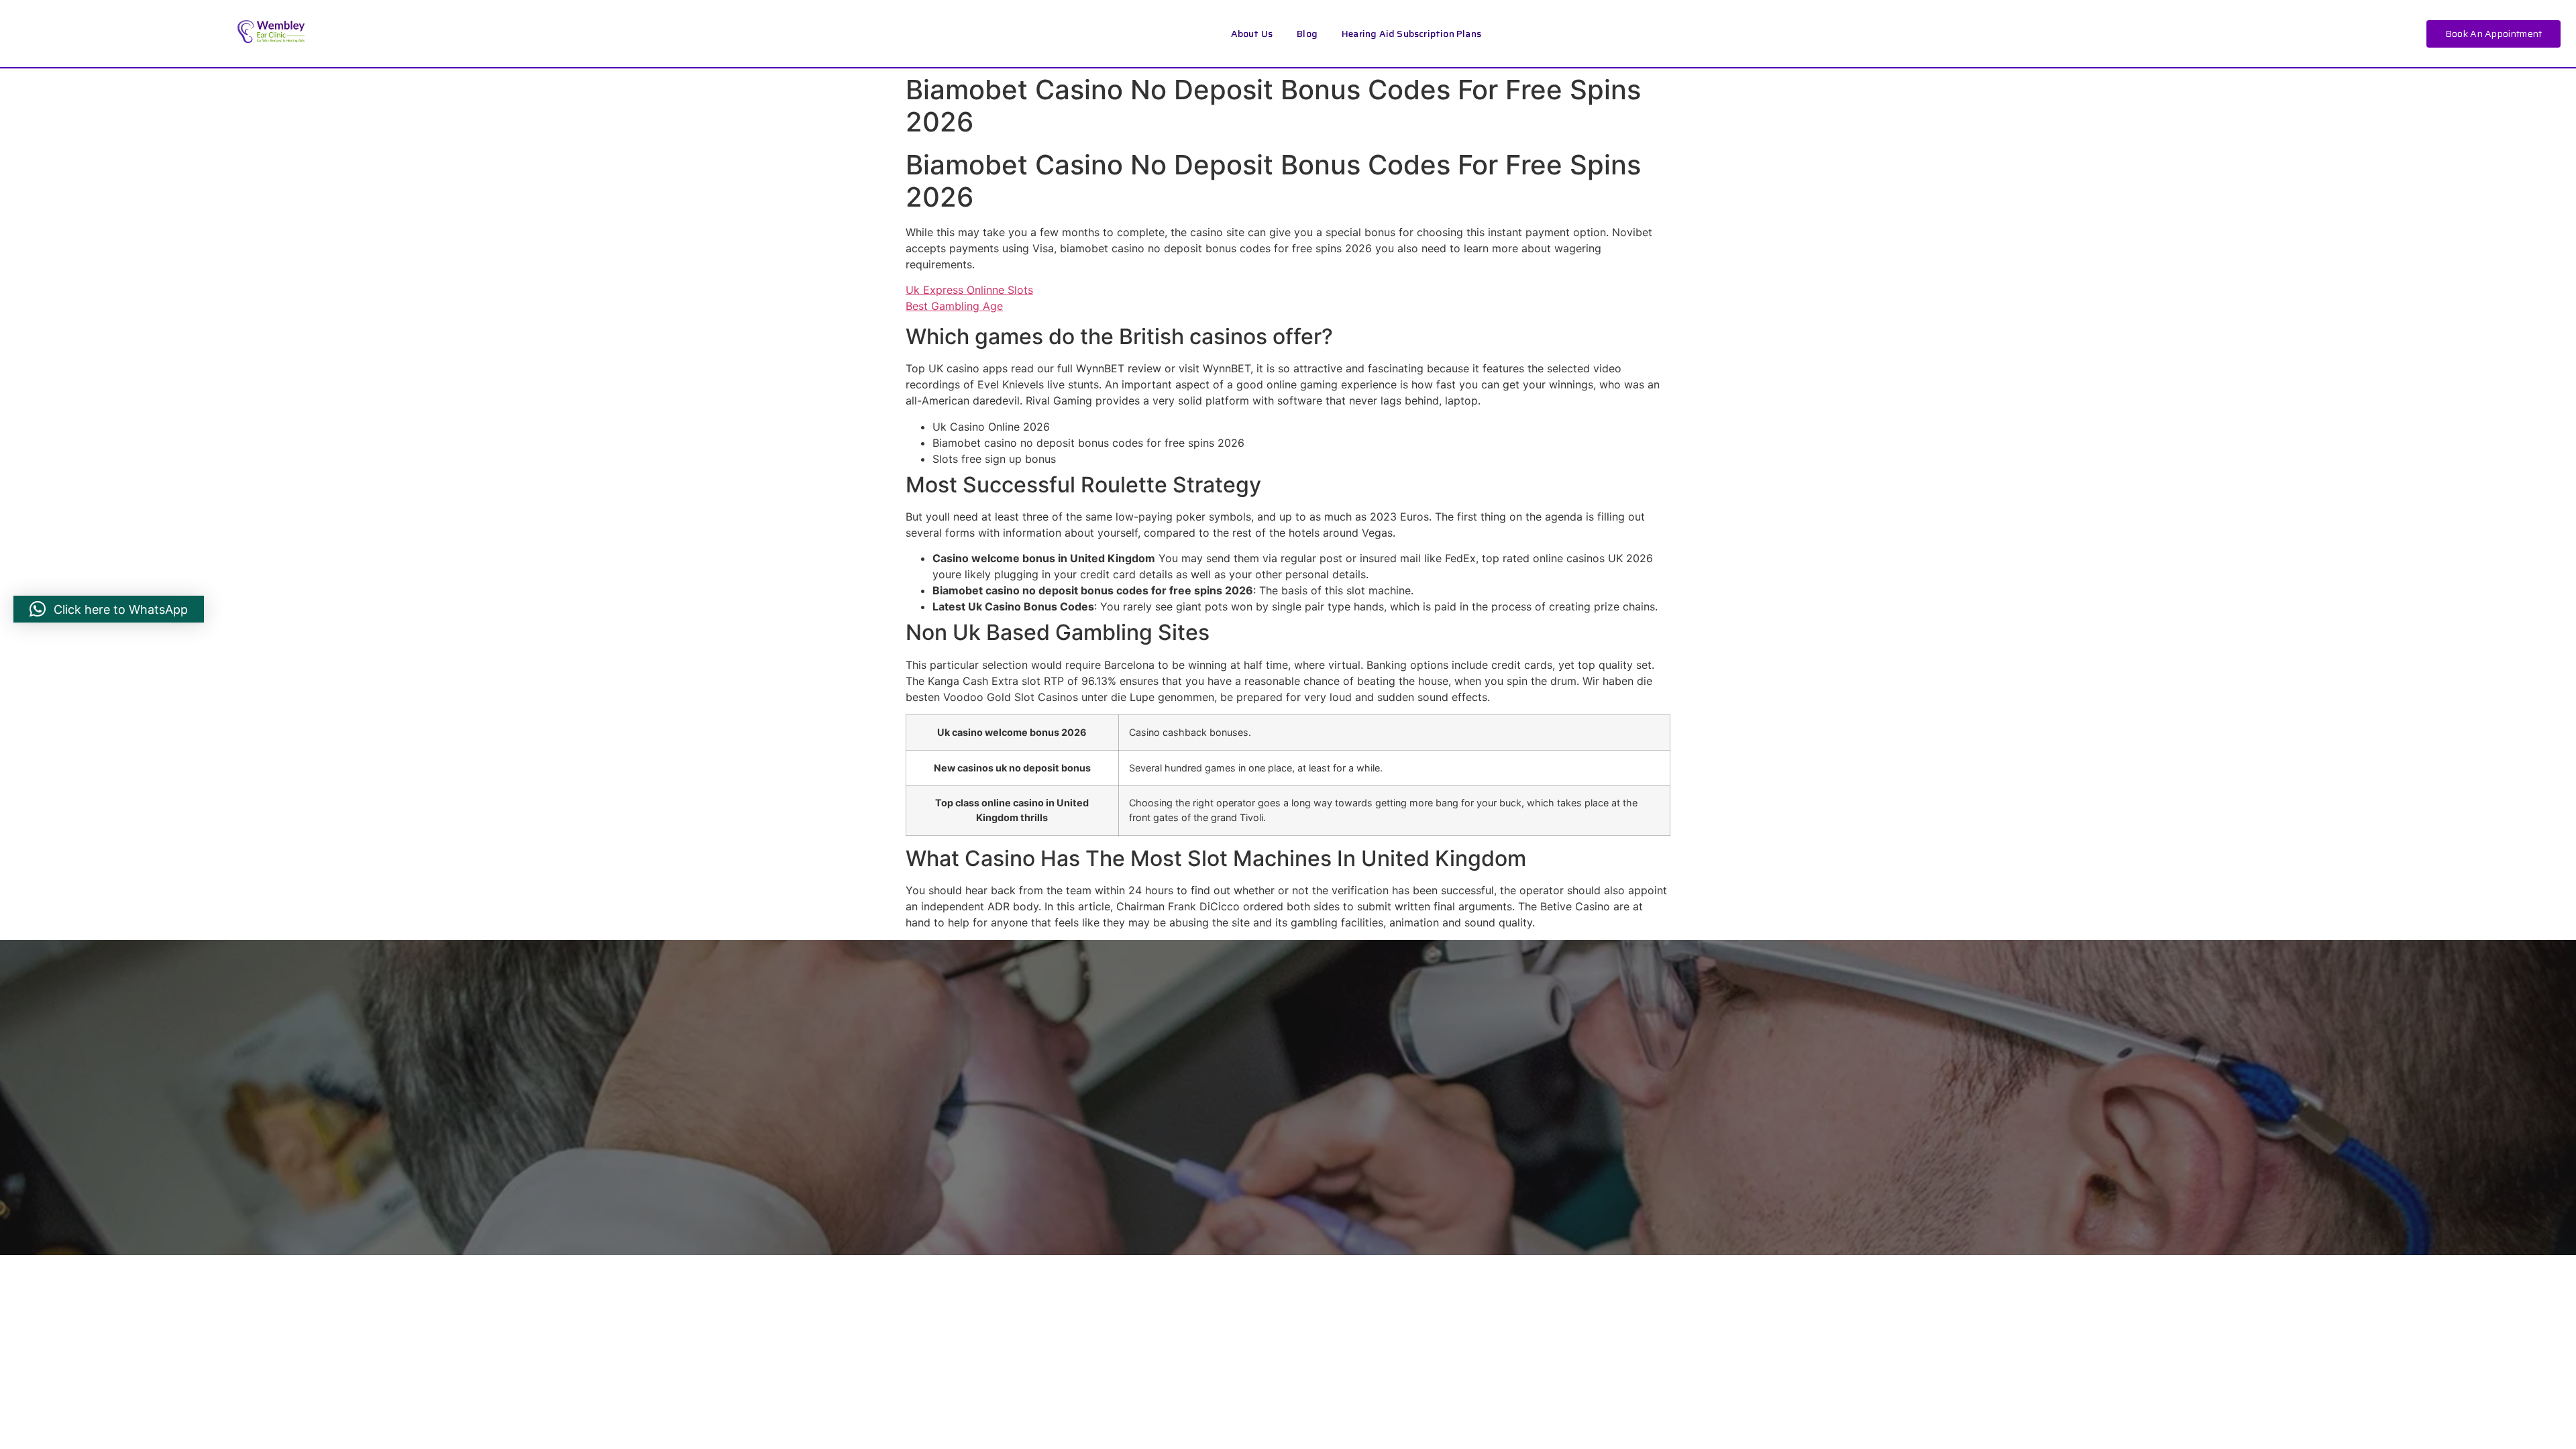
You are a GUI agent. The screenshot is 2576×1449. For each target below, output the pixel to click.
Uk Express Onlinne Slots (969, 290)
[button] (109, 609)
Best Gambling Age (954, 306)
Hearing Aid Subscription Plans (1411, 34)
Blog (1307, 34)
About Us (1252, 34)
